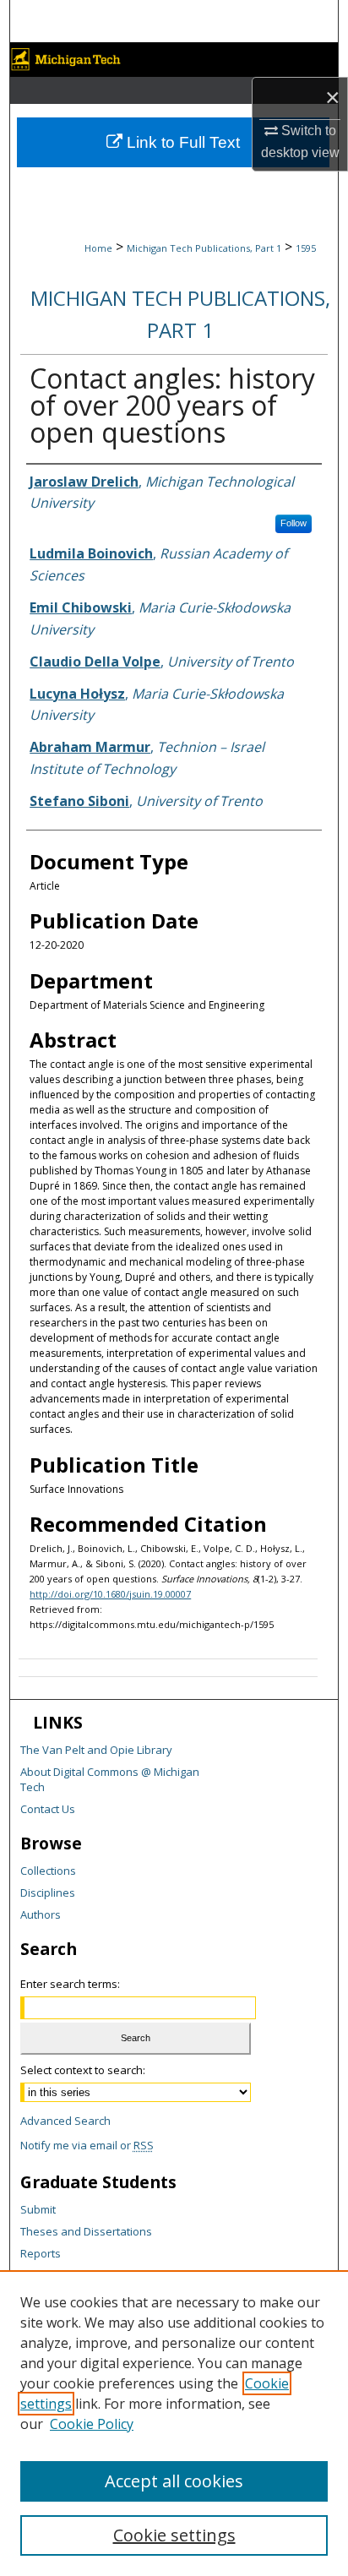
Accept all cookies (174, 2481)
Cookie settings (174, 2535)
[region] (174, 2423)
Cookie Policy (92, 2424)
